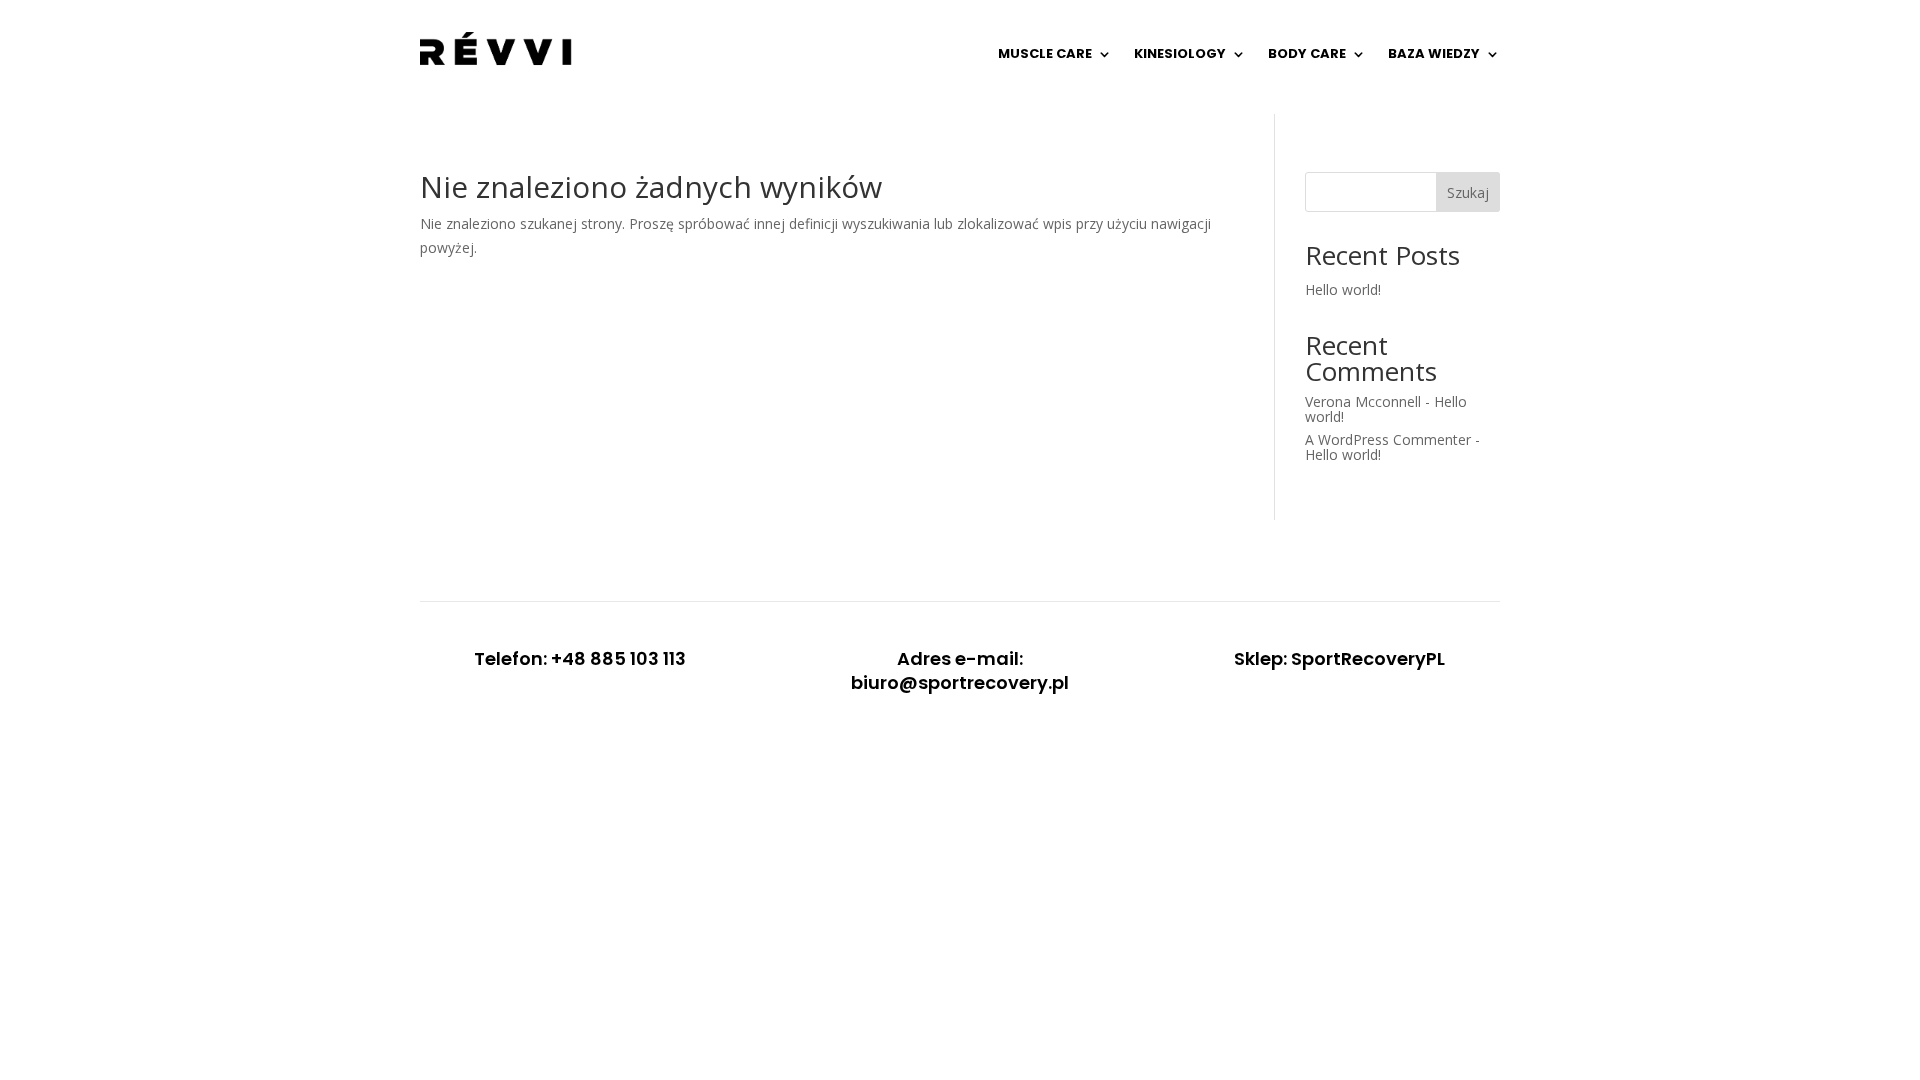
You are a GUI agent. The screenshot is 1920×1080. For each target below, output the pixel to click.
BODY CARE (1307, 53)
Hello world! (1343, 289)
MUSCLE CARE (1045, 53)
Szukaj (1468, 192)
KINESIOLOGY (1180, 53)
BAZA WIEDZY (1434, 53)
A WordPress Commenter (1388, 439)
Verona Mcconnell (1363, 401)
